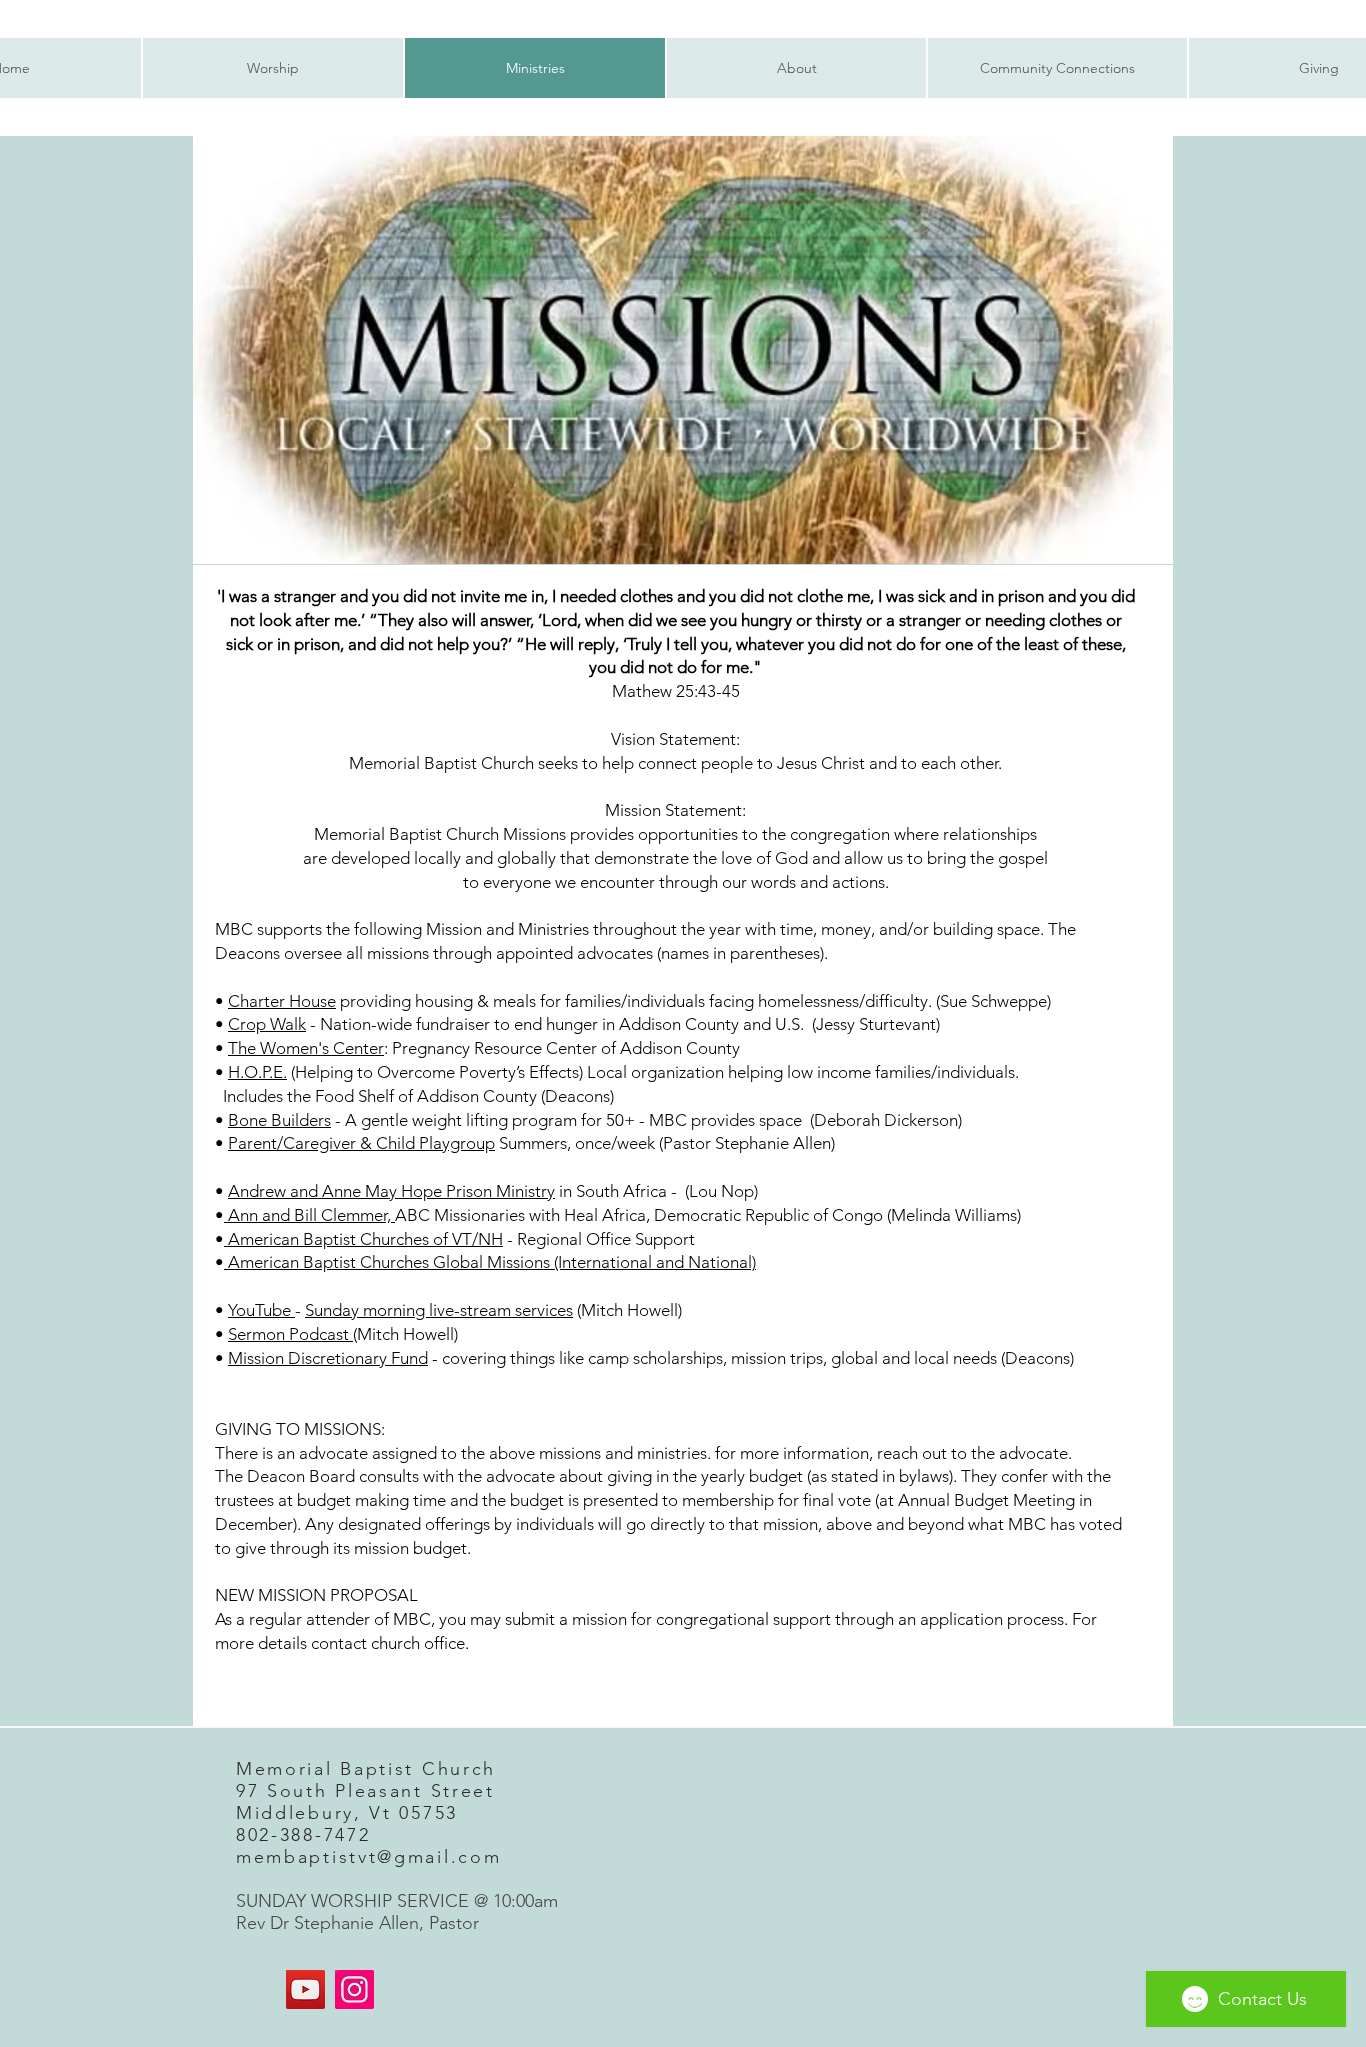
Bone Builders (279, 1120)
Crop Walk (267, 1024)
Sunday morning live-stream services (439, 1310)
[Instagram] (354, 1989)
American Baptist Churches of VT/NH (363, 1239)
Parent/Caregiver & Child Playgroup (361, 1143)
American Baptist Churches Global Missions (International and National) (490, 1262)
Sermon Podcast (290, 1334)
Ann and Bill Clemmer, (309, 1215)
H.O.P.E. (257, 1072)
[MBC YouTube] (305, 1989)
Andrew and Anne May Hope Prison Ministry (391, 1191)
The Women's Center (306, 1048)
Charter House (282, 1001)
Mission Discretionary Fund (328, 1358)
